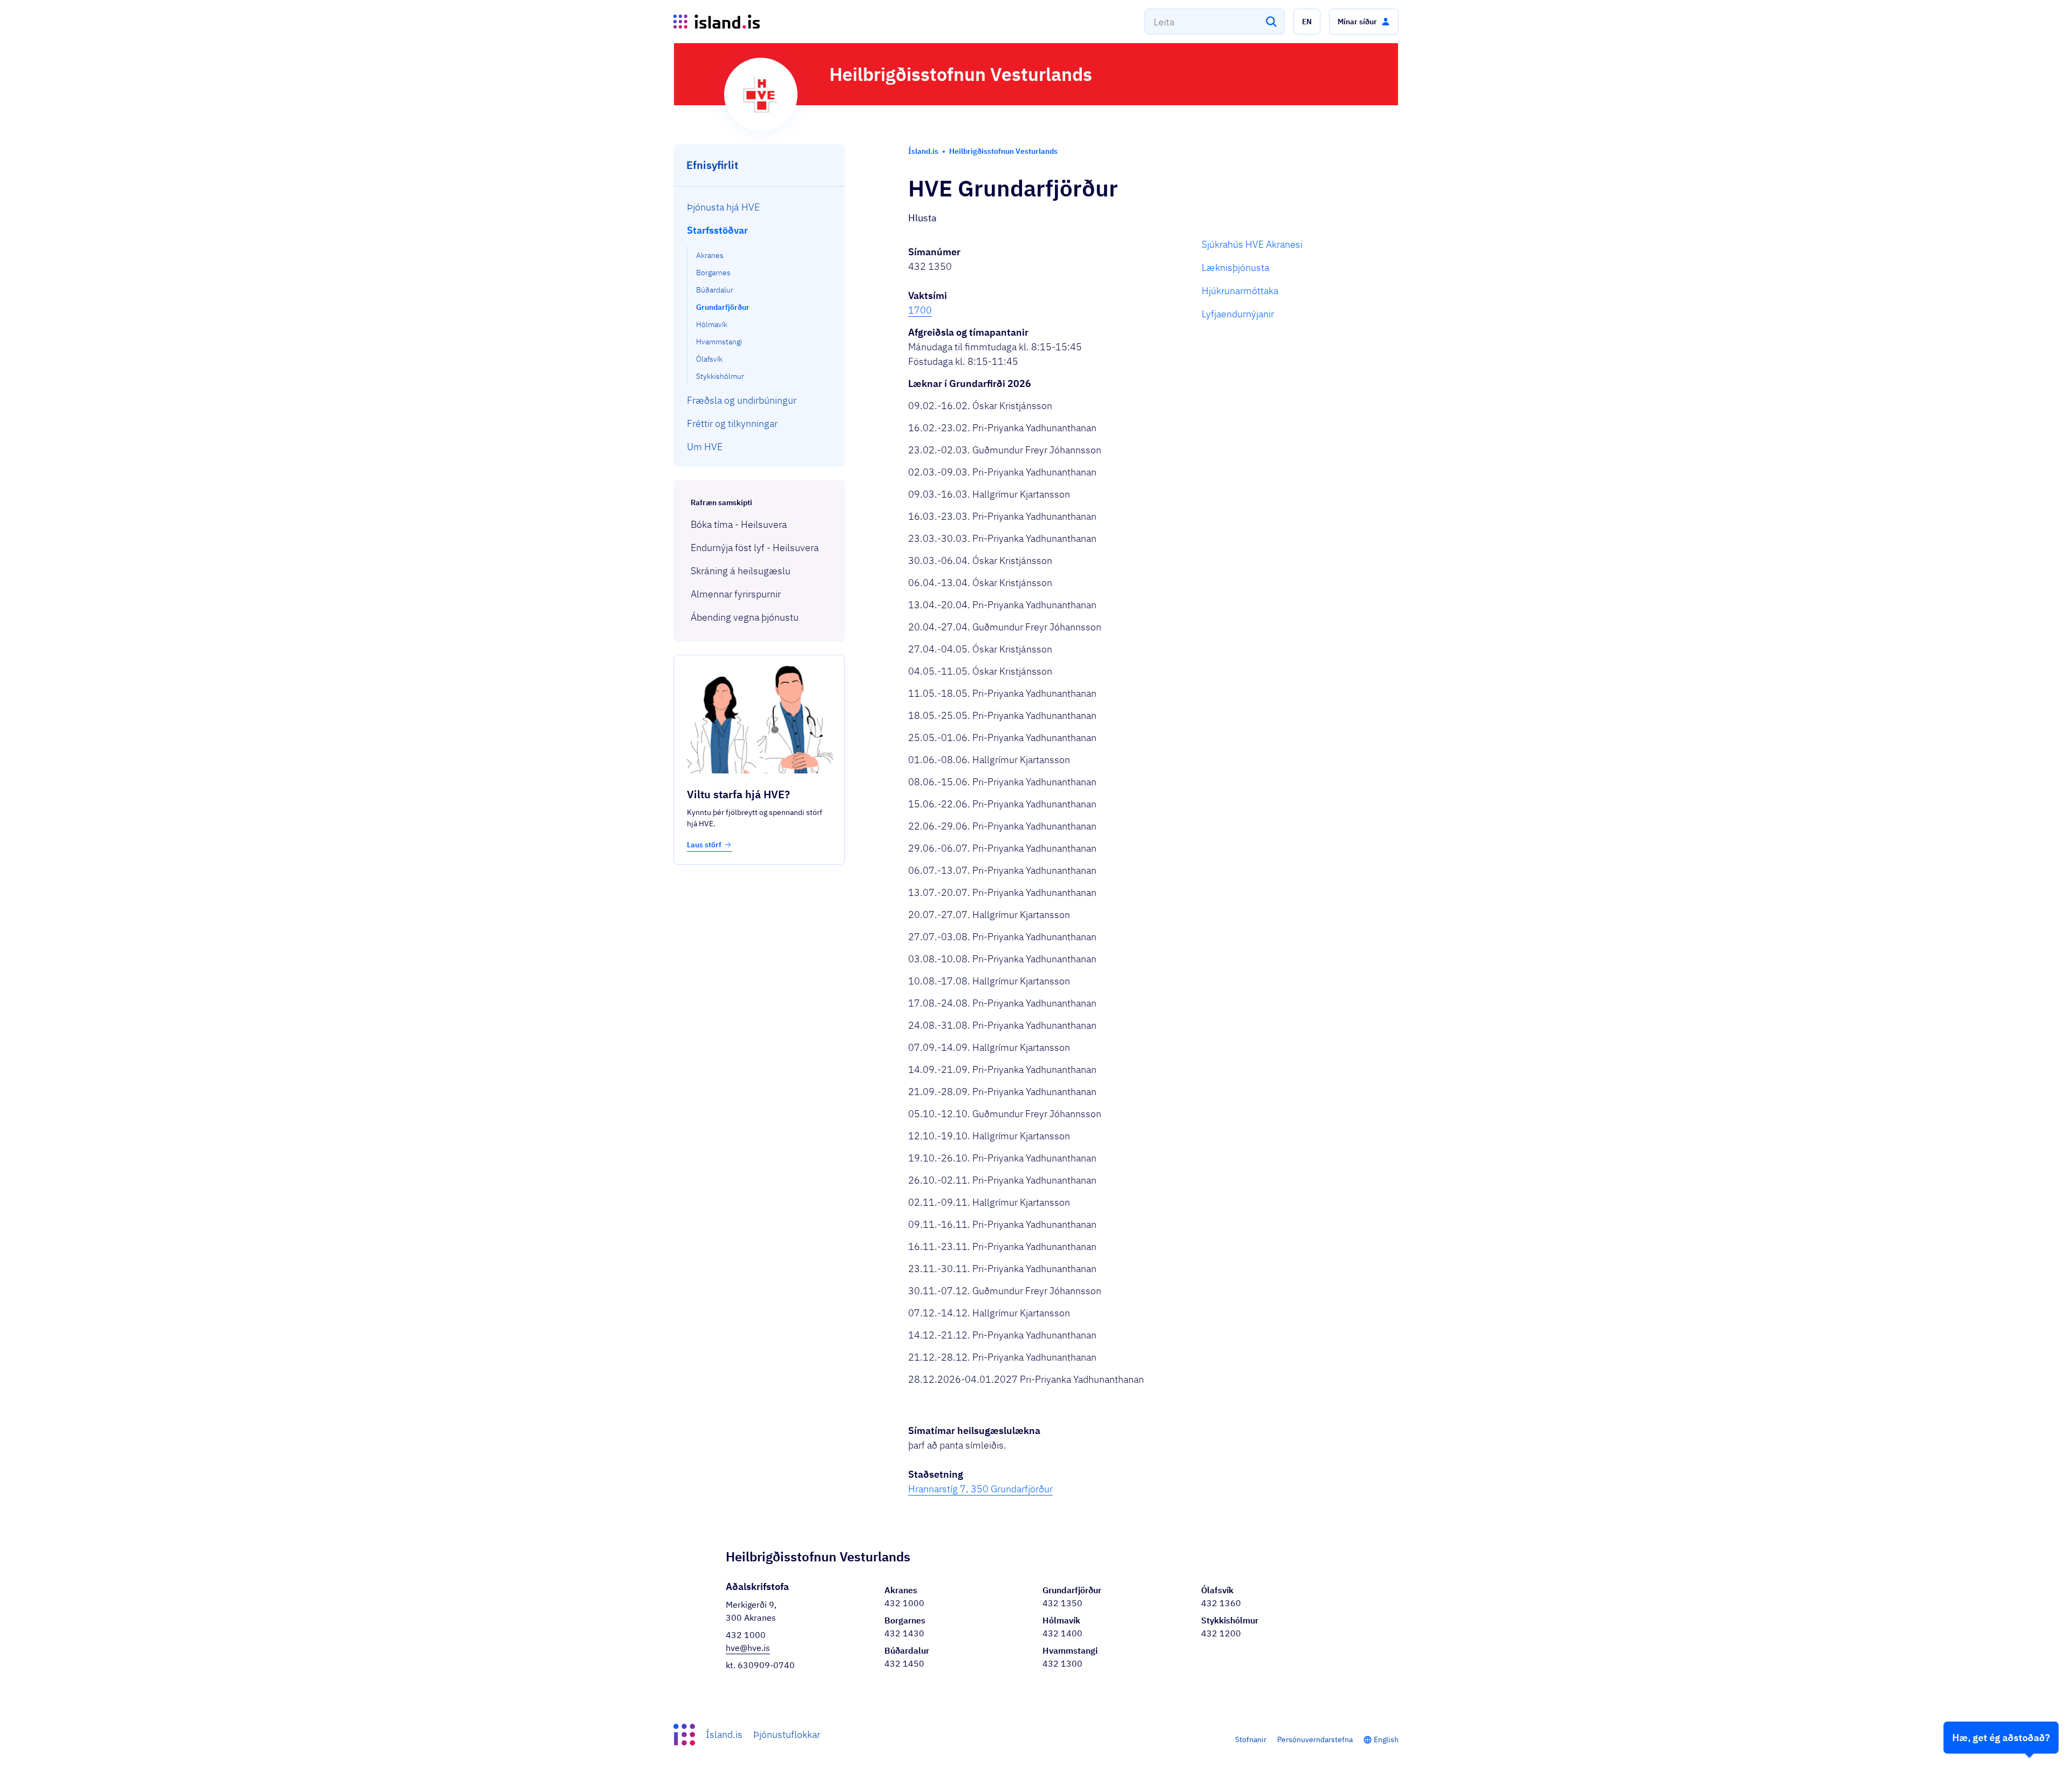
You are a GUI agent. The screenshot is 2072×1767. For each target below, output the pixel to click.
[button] (1307, 22)
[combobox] (1215, 22)
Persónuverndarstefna (1315, 1739)
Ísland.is (724, 1734)
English (1386, 1739)
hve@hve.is (748, 1648)
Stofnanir (1251, 1739)
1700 (920, 310)
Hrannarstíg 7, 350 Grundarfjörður (980, 1489)
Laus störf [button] (704, 845)
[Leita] (1271, 22)
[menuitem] (759, 207)
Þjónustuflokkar (787, 1734)
